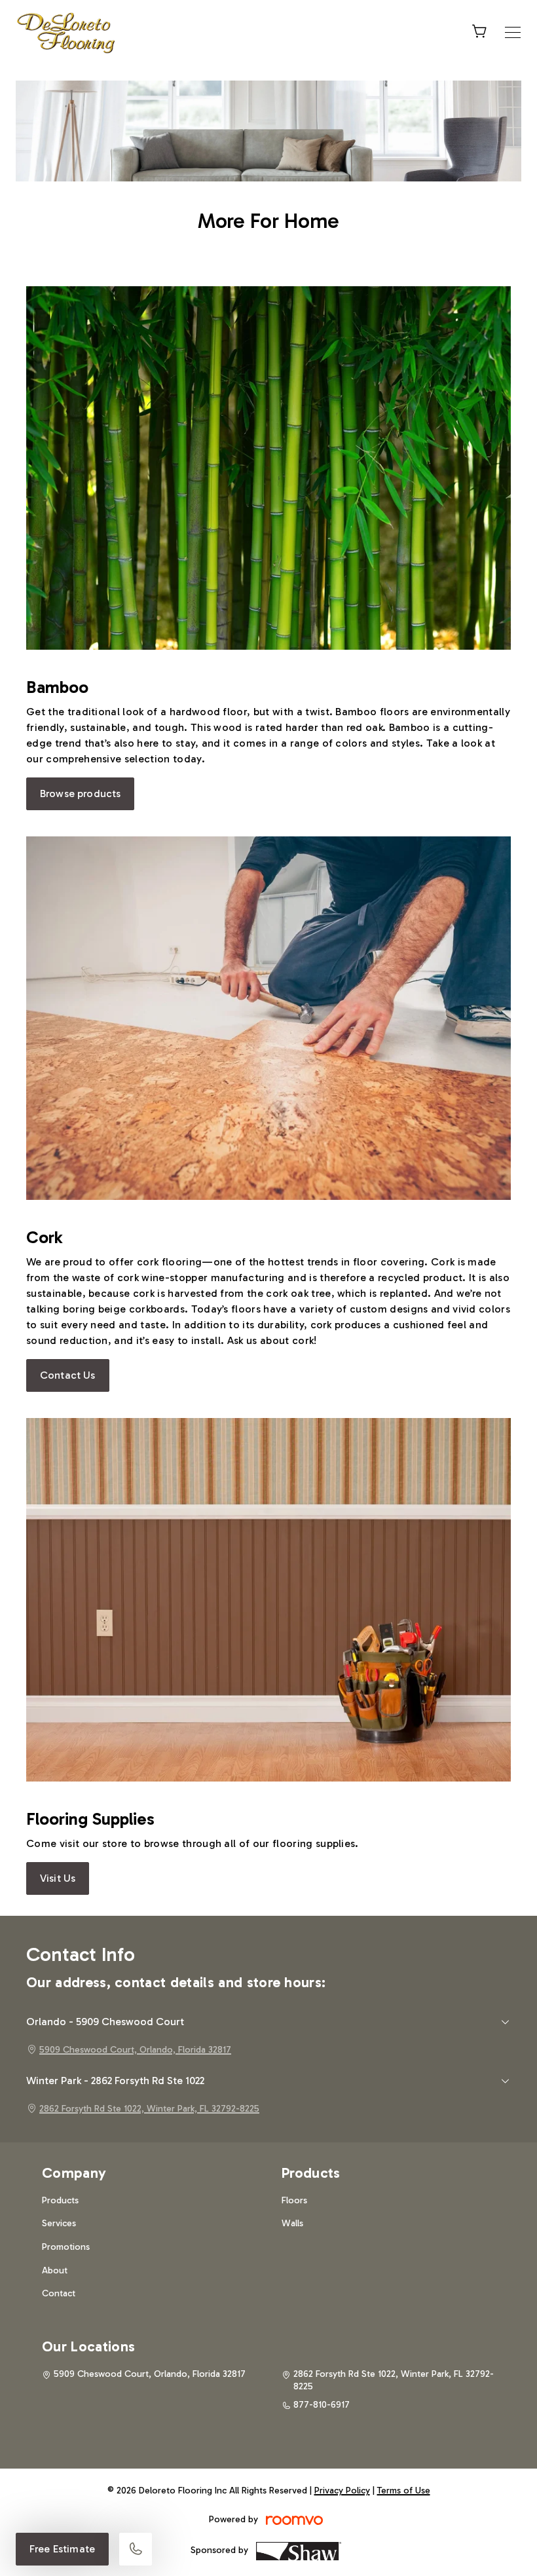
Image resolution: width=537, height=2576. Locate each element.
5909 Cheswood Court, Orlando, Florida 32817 (135, 2050)
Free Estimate (62, 2549)
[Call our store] (136, 2549)
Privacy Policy (342, 2491)
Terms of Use (404, 2491)
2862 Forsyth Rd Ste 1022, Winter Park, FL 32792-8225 (149, 2109)
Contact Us (68, 1375)
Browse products (80, 793)
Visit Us (58, 1878)
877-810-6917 (322, 2405)
